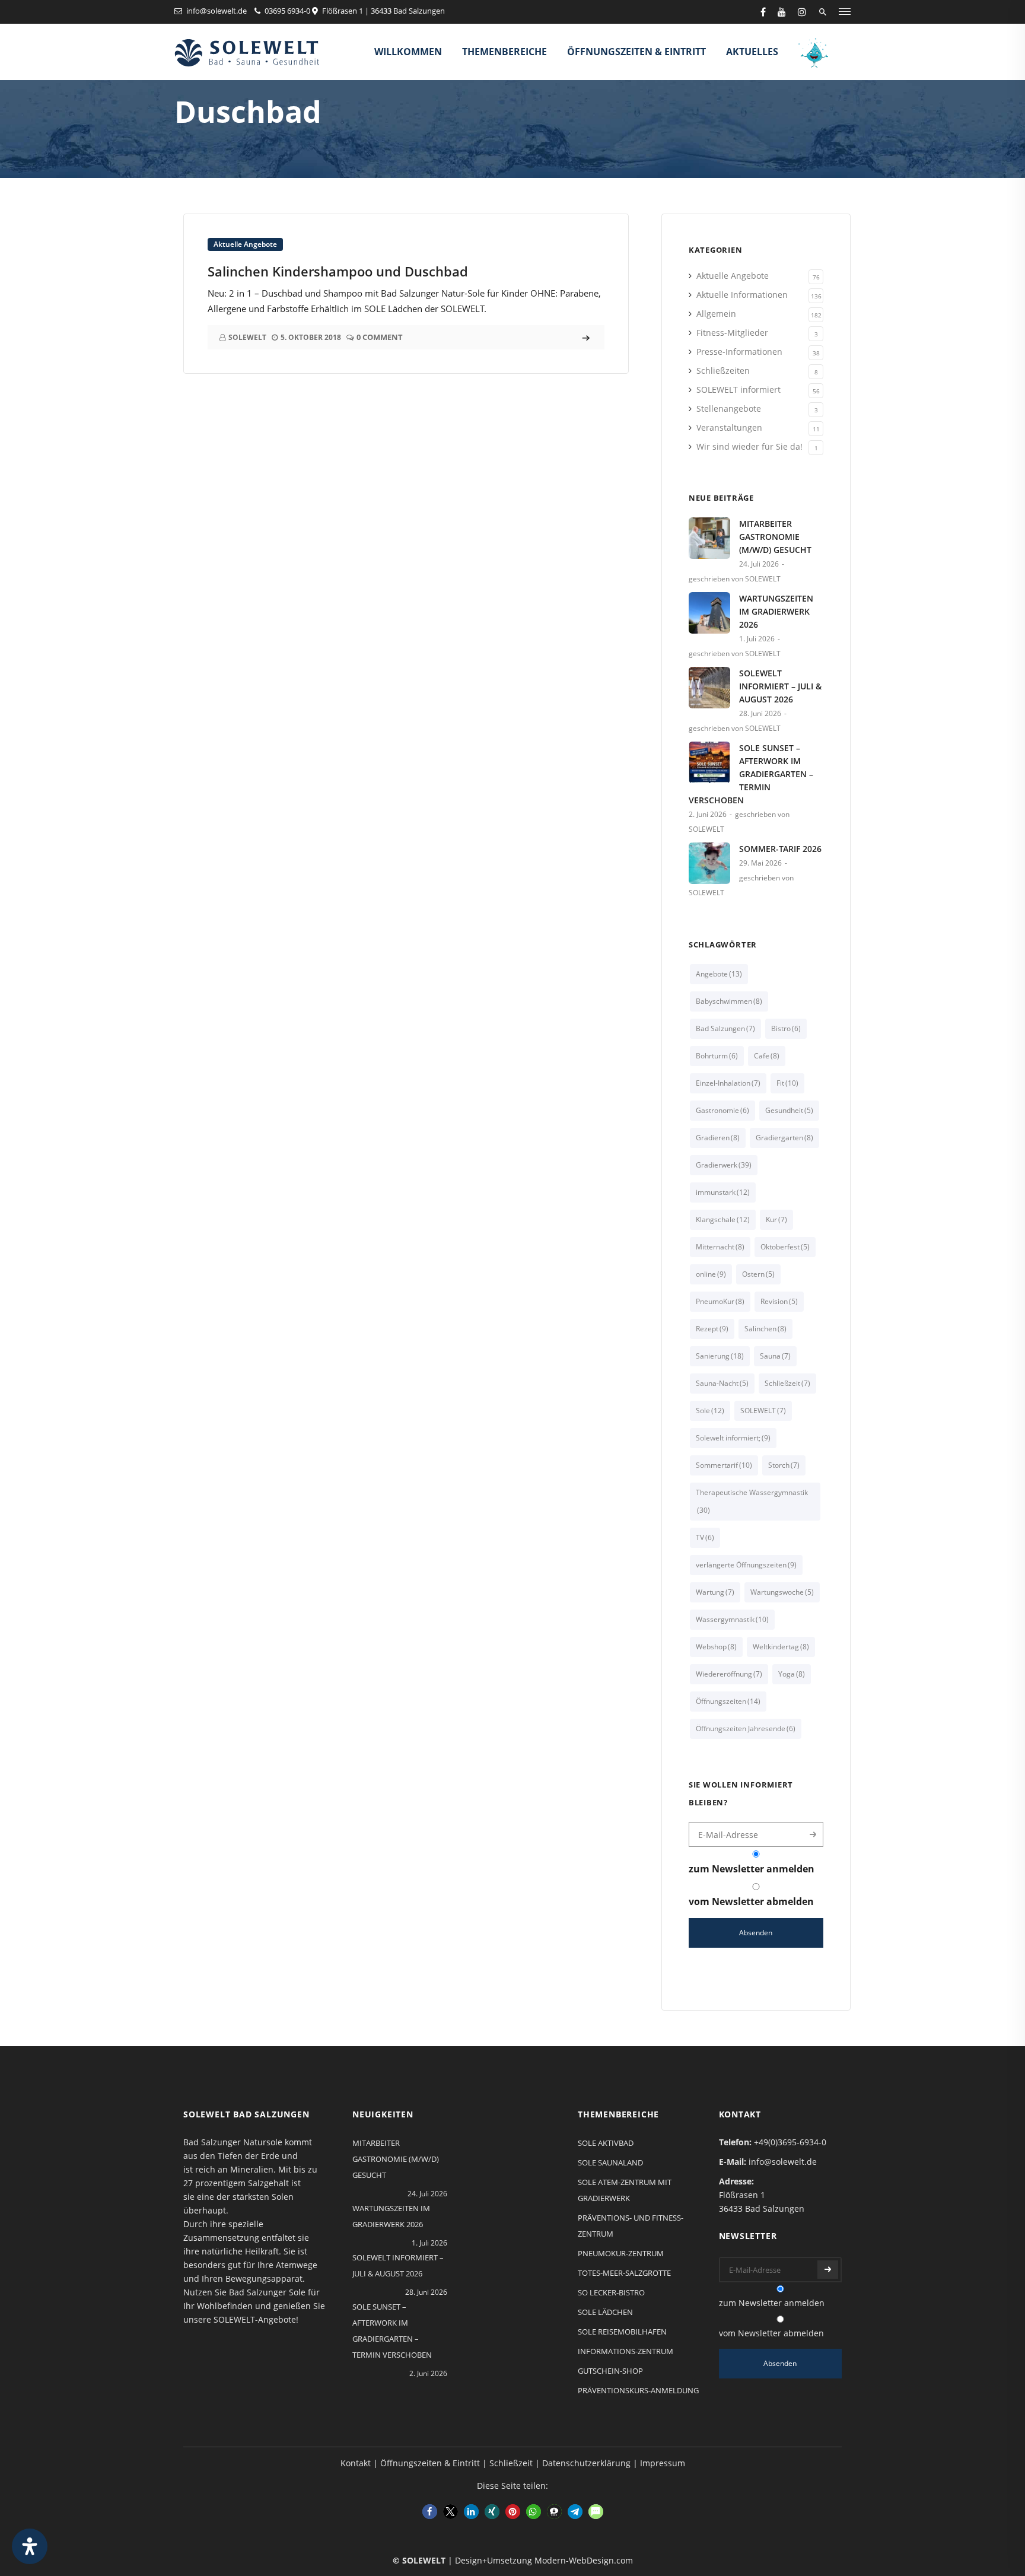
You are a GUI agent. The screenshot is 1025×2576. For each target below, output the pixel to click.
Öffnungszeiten (728, 1701)
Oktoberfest (785, 1247)
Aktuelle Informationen (742, 295)
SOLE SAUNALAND (610, 2162)
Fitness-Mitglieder (732, 333)
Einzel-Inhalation (728, 1083)
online (711, 1274)
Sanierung (720, 1356)
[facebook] (763, 12)
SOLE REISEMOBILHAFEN (622, 2332)
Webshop (716, 1647)
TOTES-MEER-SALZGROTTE (624, 2273)
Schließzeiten (723, 371)
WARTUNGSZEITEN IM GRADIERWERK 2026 (776, 611)
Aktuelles (752, 52)
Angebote (719, 974)
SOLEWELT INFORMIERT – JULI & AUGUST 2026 (780, 686)
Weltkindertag (781, 1647)
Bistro (786, 1028)
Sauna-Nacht (722, 1383)
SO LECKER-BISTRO (611, 2292)
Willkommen (408, 52)
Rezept (712, 1329)
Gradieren (718, 1138)
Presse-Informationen (739, 352)
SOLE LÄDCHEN (605, 2312)
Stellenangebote (729, 408)
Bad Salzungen (725, 1028)
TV (705, 1537)
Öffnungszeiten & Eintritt (636, 52)
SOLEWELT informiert (738, 389)
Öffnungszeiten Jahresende (746, 1729)
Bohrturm (717, 1056)
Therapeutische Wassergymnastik (752, 1501)
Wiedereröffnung (729, 1674)
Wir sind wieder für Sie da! (749, 446)
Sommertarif (724, 1465)
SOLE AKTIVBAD (606, 2143)
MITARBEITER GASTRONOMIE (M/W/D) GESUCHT (775, 537)
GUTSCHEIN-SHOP (610, 2371)
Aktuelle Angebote (245, 244)
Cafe (767, 1056)
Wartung (715, 1592)
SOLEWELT (763, 1411)
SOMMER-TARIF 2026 (780, 849)
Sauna (775, 1356)
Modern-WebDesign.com (584, 2560)
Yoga (792, 1674)
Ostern (758, 1274)
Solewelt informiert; (733, 1438)
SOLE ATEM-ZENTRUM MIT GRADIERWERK (625, 2190)
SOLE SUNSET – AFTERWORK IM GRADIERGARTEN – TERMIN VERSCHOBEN (751, 774)
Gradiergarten (784, 1138)
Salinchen (765, 1329)
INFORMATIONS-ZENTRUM (625, 2351)
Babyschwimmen (729, 1001)
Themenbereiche (504, 52)
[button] (430, 2512)
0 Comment (380, 337)
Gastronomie (722, 1110)
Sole (710, 1411)
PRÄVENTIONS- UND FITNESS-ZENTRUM (631, 2226)
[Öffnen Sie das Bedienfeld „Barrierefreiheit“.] (30, 2546)
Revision (779, 1301)
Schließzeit (787, 1383)
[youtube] (782, 12)
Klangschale (723, 1219)
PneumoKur (720, 1301)
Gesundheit (789, 1110)
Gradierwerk (724, 1165)
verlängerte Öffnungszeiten (746, 1565)
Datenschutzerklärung (586, 2463)
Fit (787, 1083)
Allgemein (716, 314)
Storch (784, 1465)
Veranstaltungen (729, 427)
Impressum (663, 2463)
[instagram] (802, 12)
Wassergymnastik (732, 1619)
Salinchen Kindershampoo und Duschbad (338, 271)
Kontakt (356, 2463)
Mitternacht (720, 1247)
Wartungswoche (782, 1592)
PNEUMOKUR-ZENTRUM (621, 2253)
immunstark (723, 1192)
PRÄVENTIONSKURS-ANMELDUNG (638, 2390)
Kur (776, 1219)
